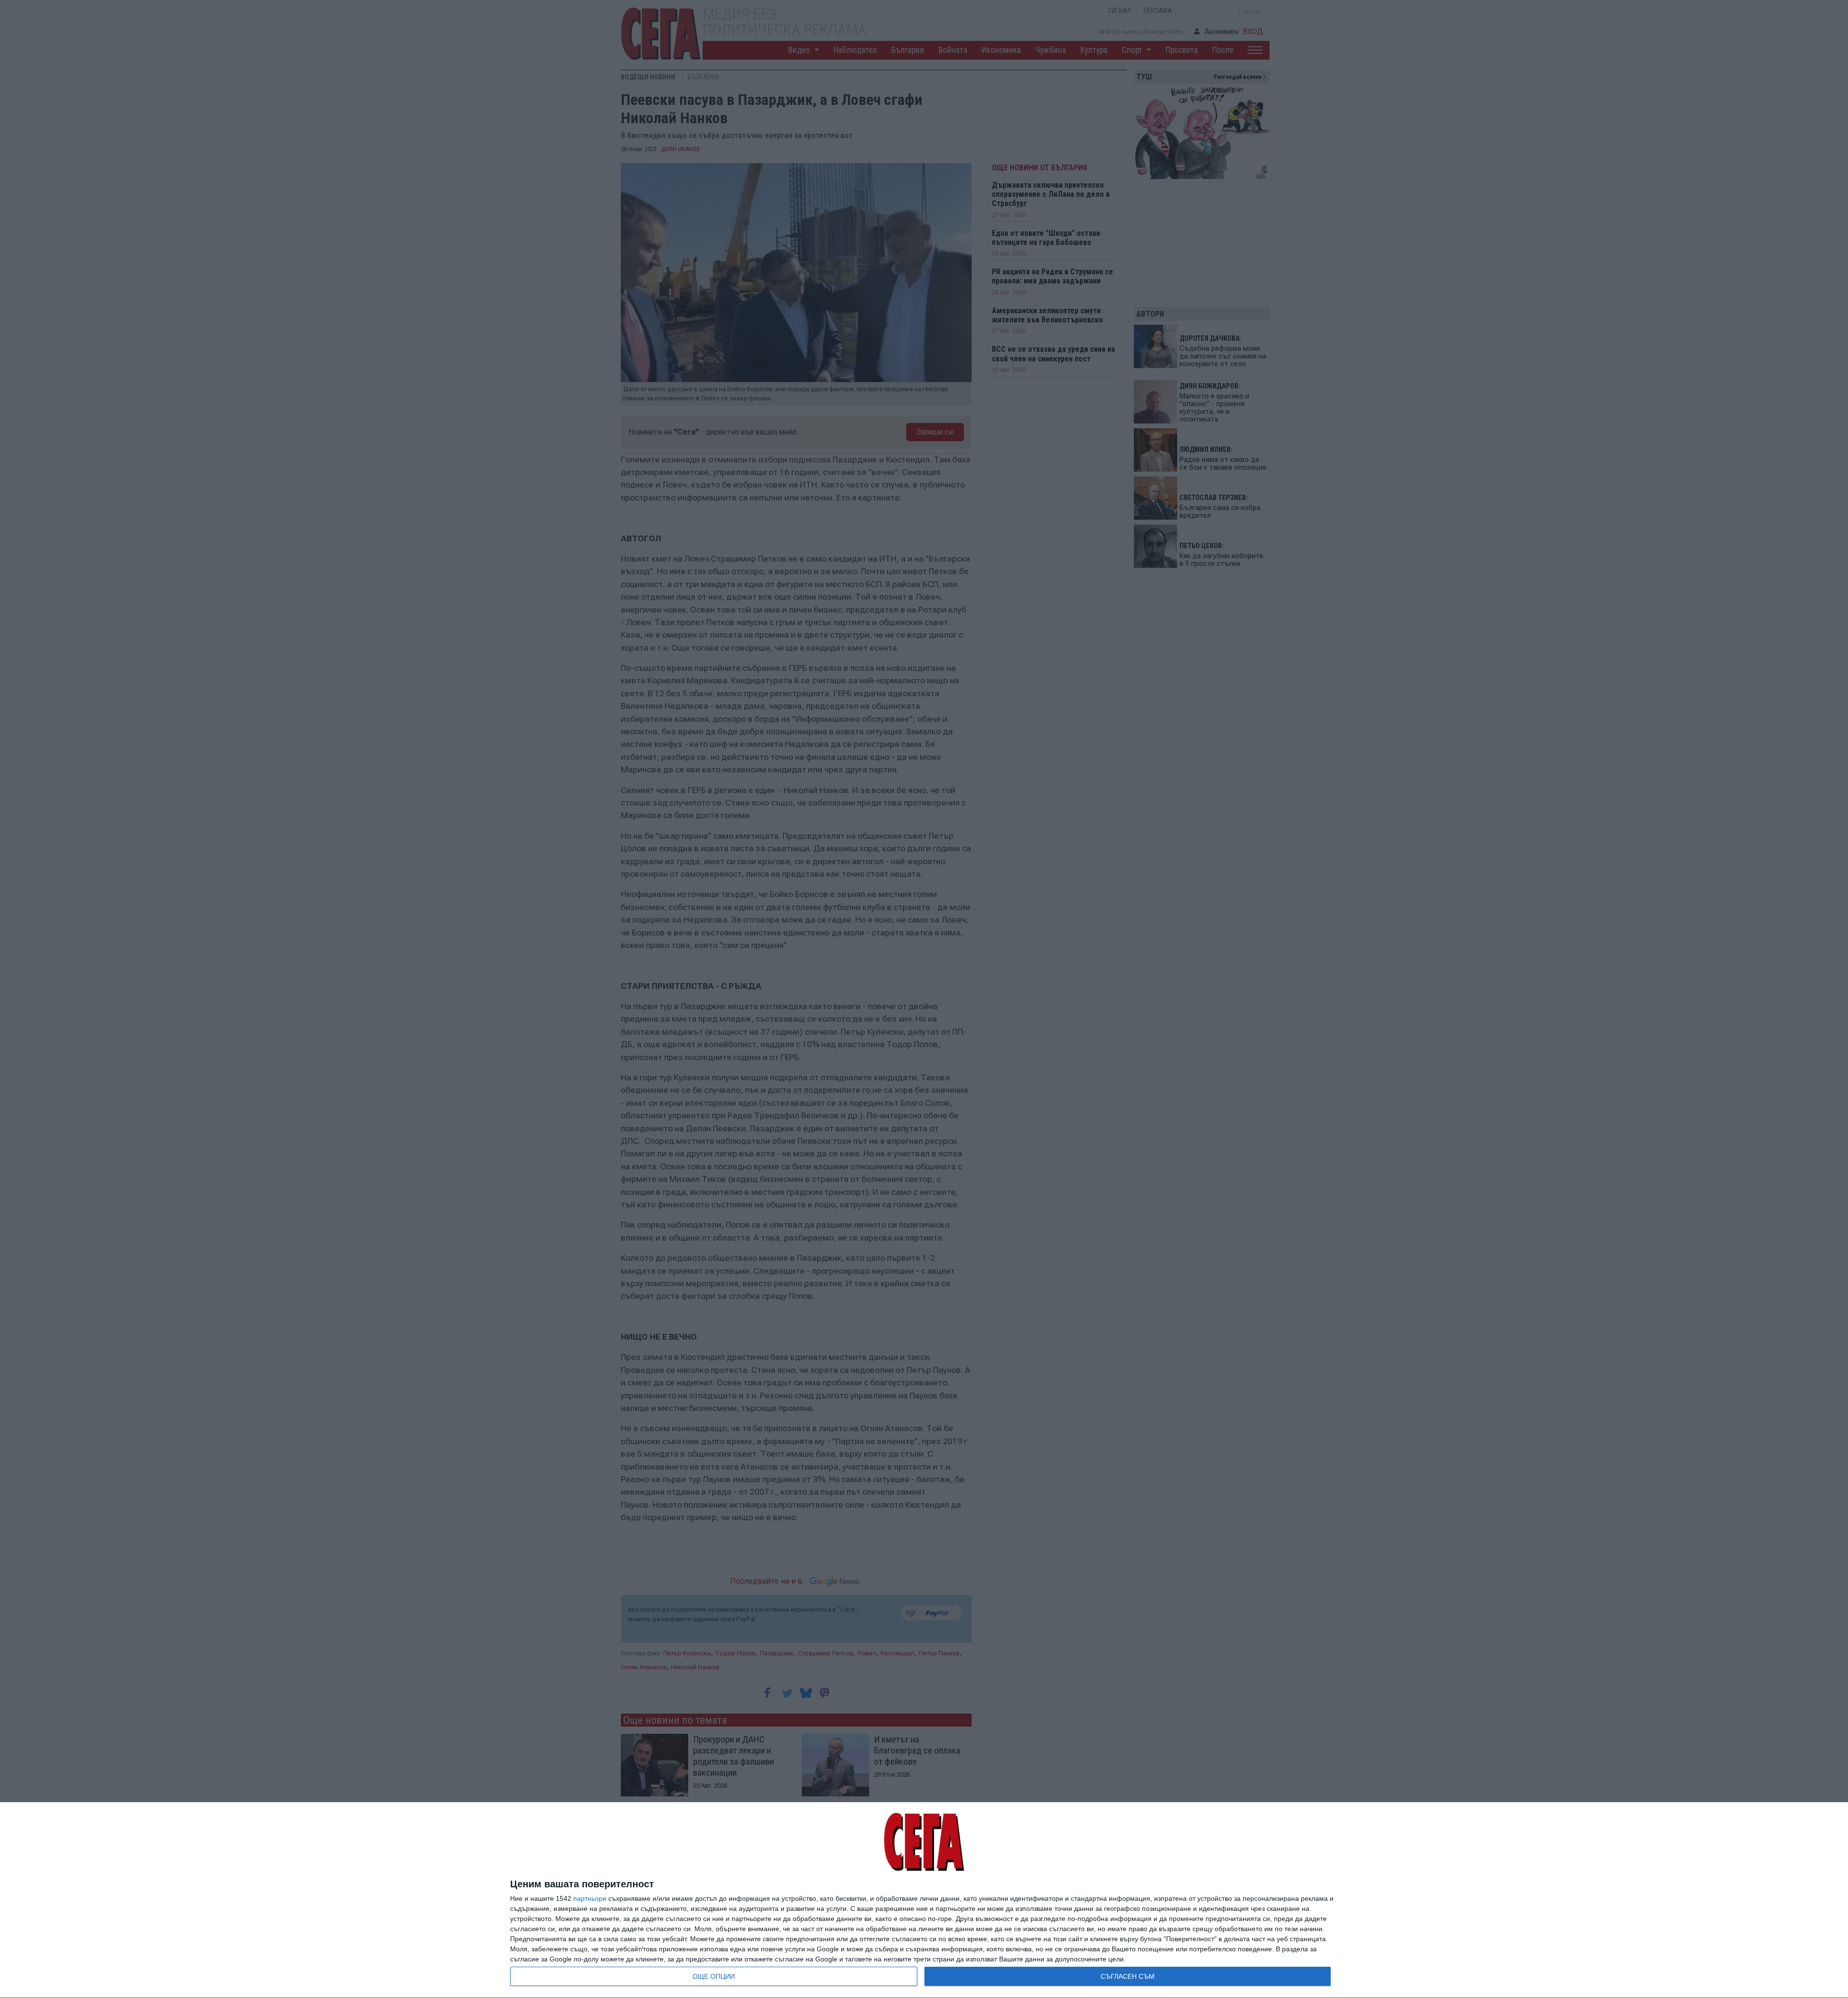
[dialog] (924, 1900)
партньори (590, 1898)
